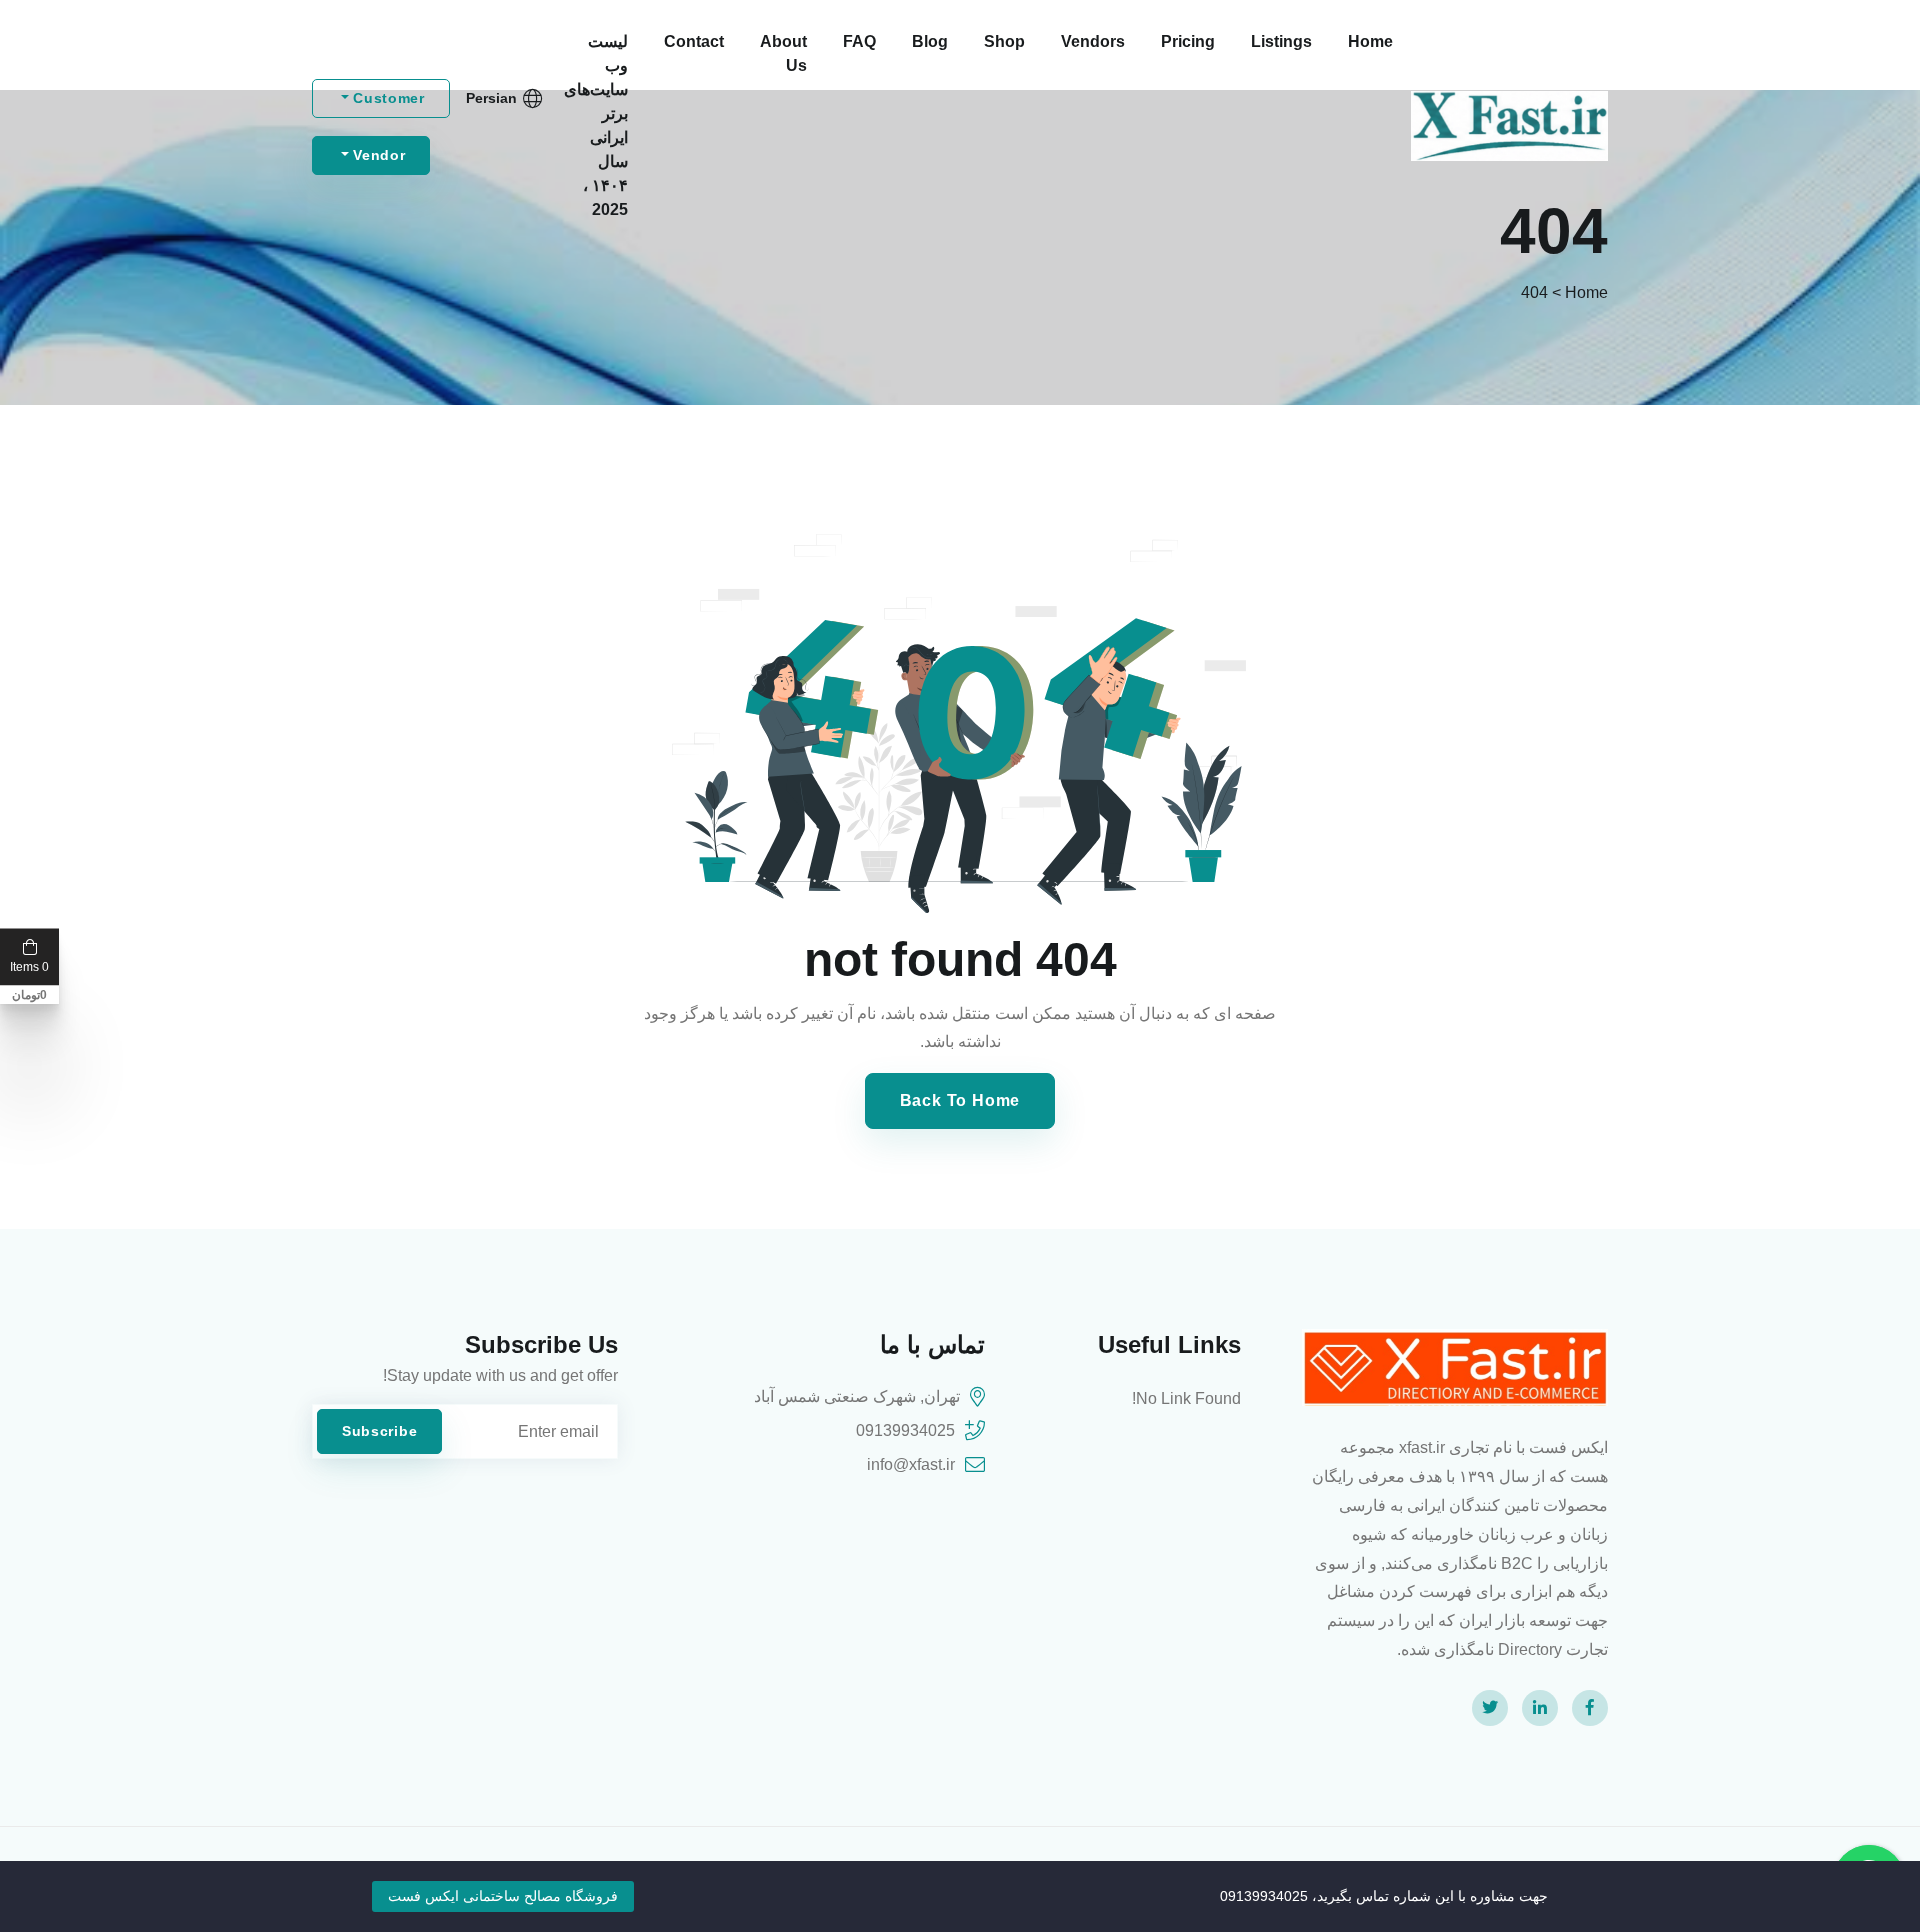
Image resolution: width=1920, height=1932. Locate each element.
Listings (1281, 41)
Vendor (377, 155)
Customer (387, 98)
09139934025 (905, 1430)
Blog (930, 41)
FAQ (859, 41)
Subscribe (379, 1431)
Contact (694, 41)
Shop (1004, 41)
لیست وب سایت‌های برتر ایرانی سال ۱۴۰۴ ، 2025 (596, 125)
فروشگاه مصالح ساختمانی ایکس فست (503, 1896)
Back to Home (960, 1100)
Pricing (1188, 41)
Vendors (1093, 41)
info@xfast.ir (911, 1464)
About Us (783, 53)
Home (1370, 41)
